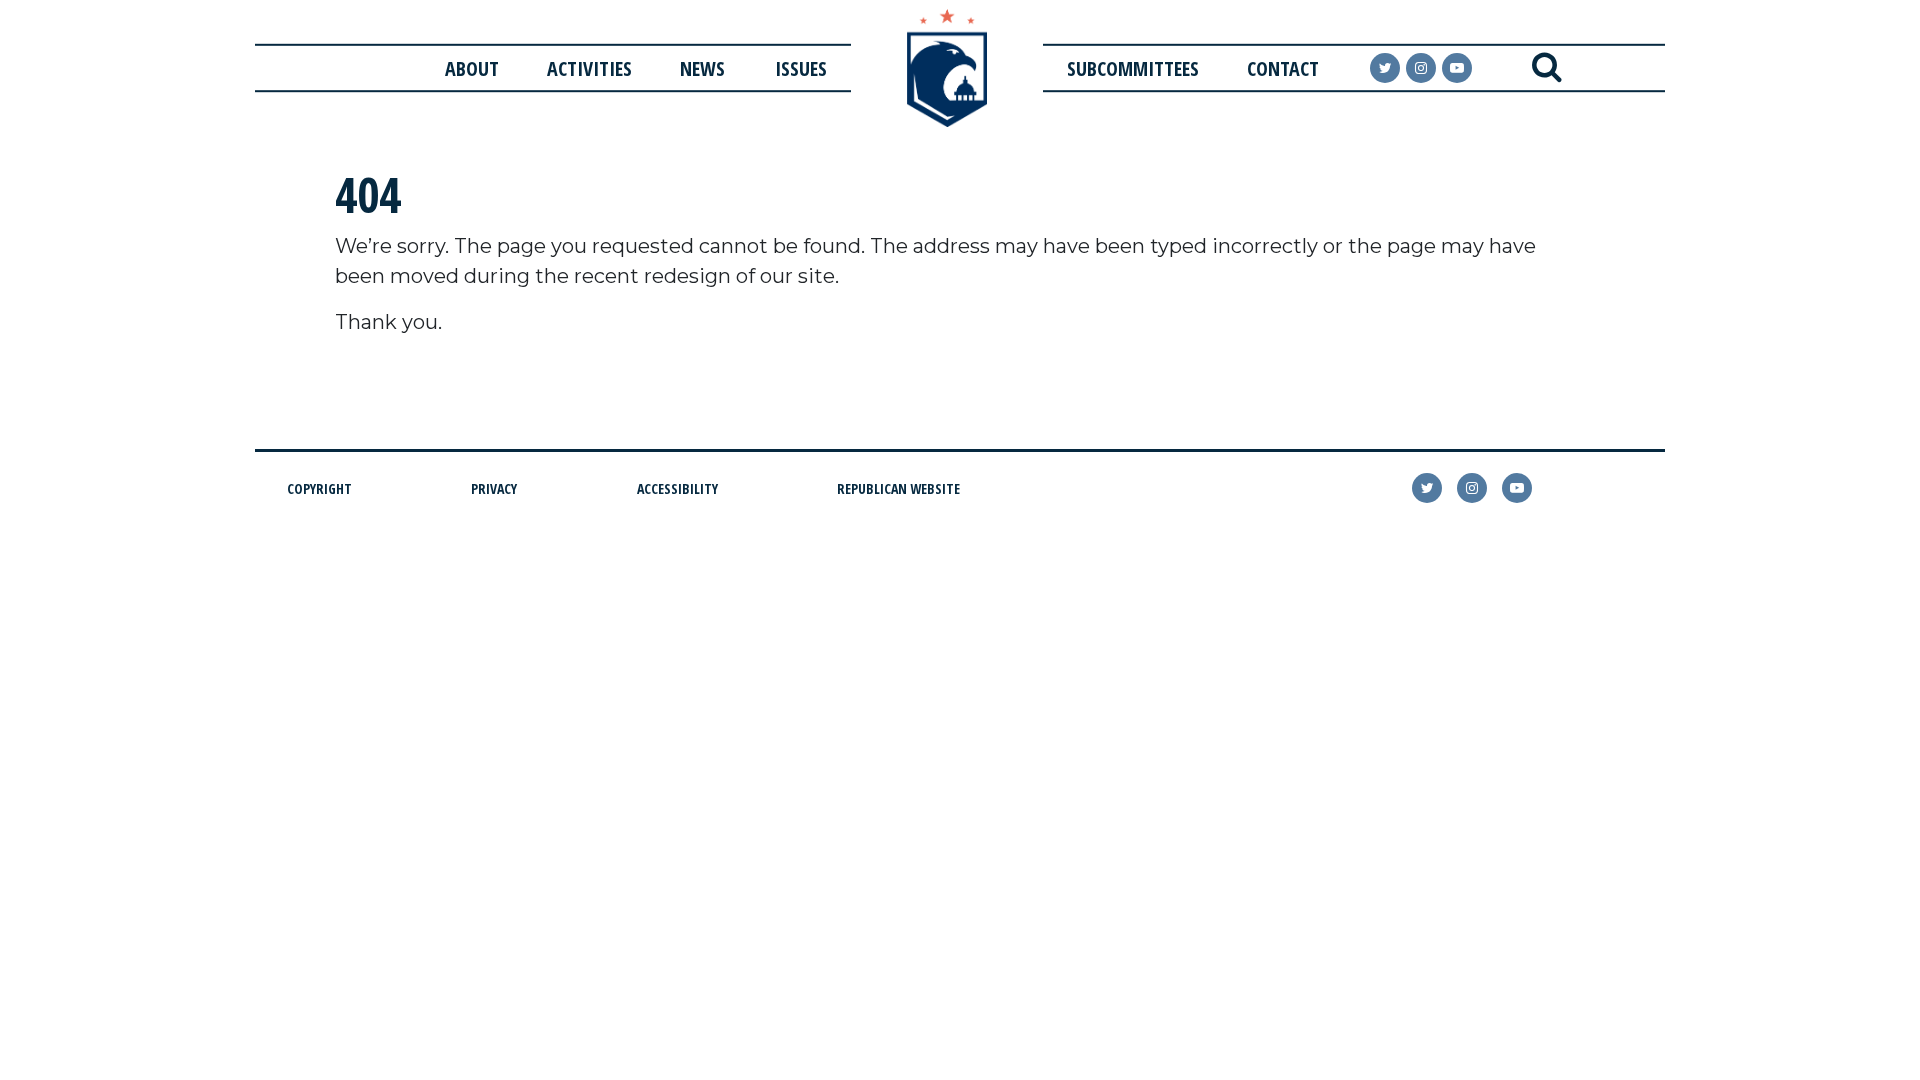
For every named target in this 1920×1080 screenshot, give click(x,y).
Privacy (494, 488)
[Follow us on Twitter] (1385, 68)
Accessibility (677, 488)
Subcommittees (1133, 68)
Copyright (319, 488)
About (472, 68)
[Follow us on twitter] (1427, 488)
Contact (1283, 68)
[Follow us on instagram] (1421, 68)
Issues (801, 68)
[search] (1546, 68)
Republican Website (898, 488)
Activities (589, 68)
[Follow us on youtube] (1457, 68)
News (702, 68)
